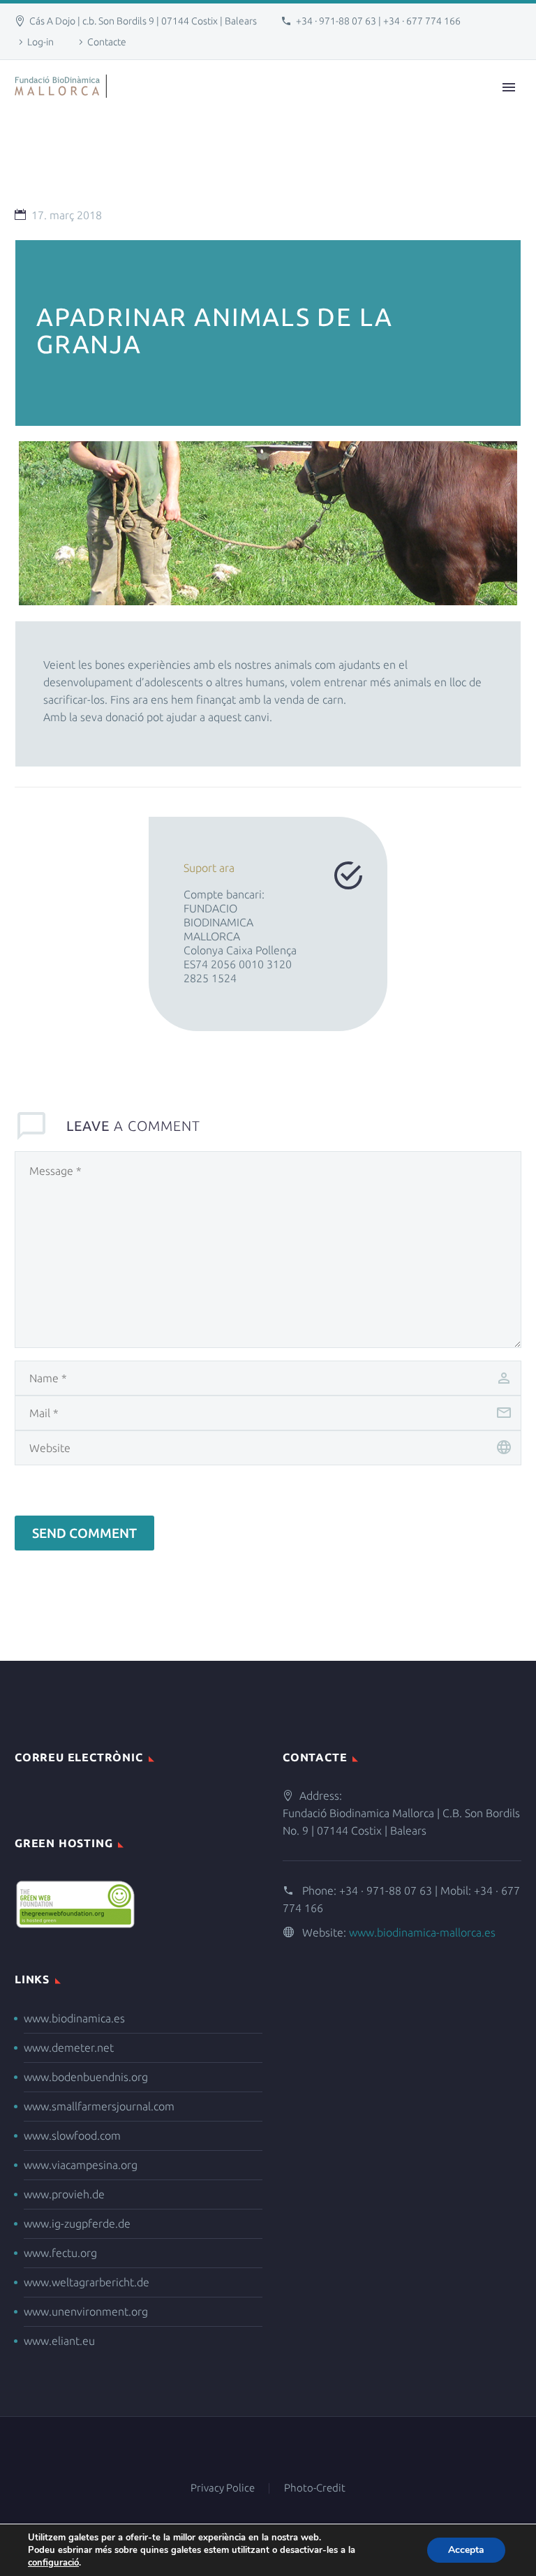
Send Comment (84, 1533)
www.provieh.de (64, 2194)
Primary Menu (509, 87)
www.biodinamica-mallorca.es (422, 1932)
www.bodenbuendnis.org (86, 2077)
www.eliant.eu (59, 2341)
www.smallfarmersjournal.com (99, 2106)
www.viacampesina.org (81, 2165)
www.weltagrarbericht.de (87, 2282)
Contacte (107, 42)
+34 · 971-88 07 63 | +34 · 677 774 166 (378, 21)
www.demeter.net (69, 2048)
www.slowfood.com (72, 2135)
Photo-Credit (315, 2488)
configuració (53, 2563)
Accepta (466, 2550)
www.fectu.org (60, 2253)
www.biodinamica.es (74, 2018)
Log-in (40, 42)
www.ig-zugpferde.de (77, 2223)
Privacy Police (223, 2488)
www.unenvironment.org (86, 2311)
